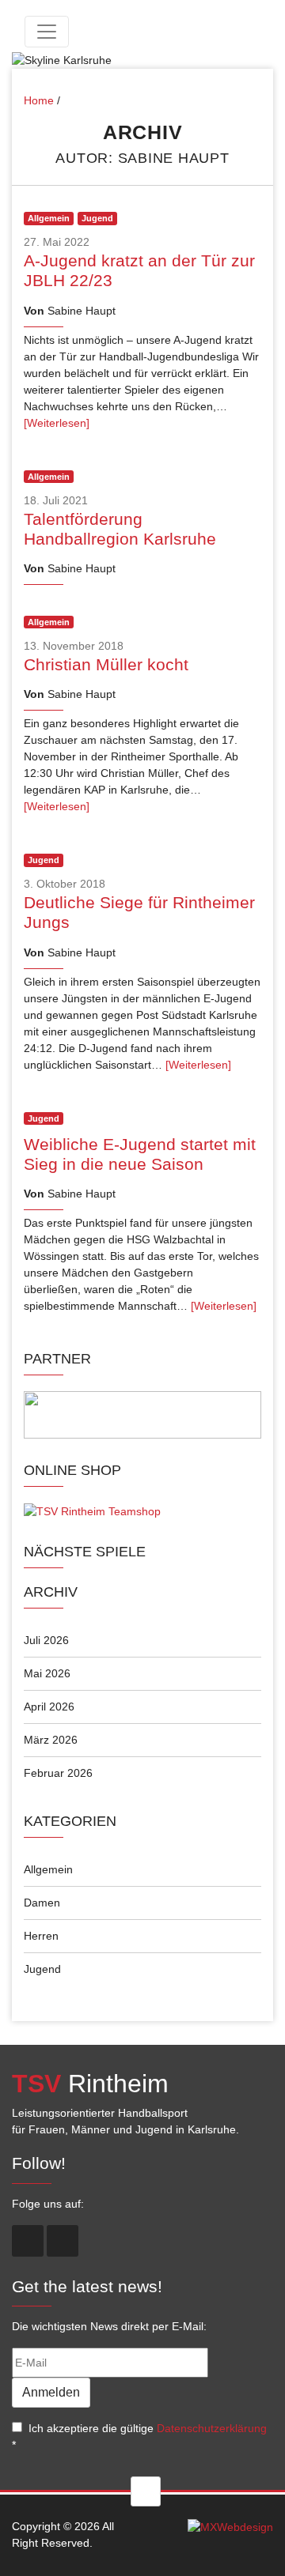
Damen (42, 1903)
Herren (41, 1936)
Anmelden (51, 2392)
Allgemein (48, 1869)
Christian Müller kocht (106, 664)
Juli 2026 (46, 1640)
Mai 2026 (47, 1673)
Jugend (42, 1969)
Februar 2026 (58, 1773)
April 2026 (49, 1707)
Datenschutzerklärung (212, 2428)
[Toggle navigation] (47, 32)
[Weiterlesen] (57, 423)
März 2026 (51, 1740)
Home (39, 100)
